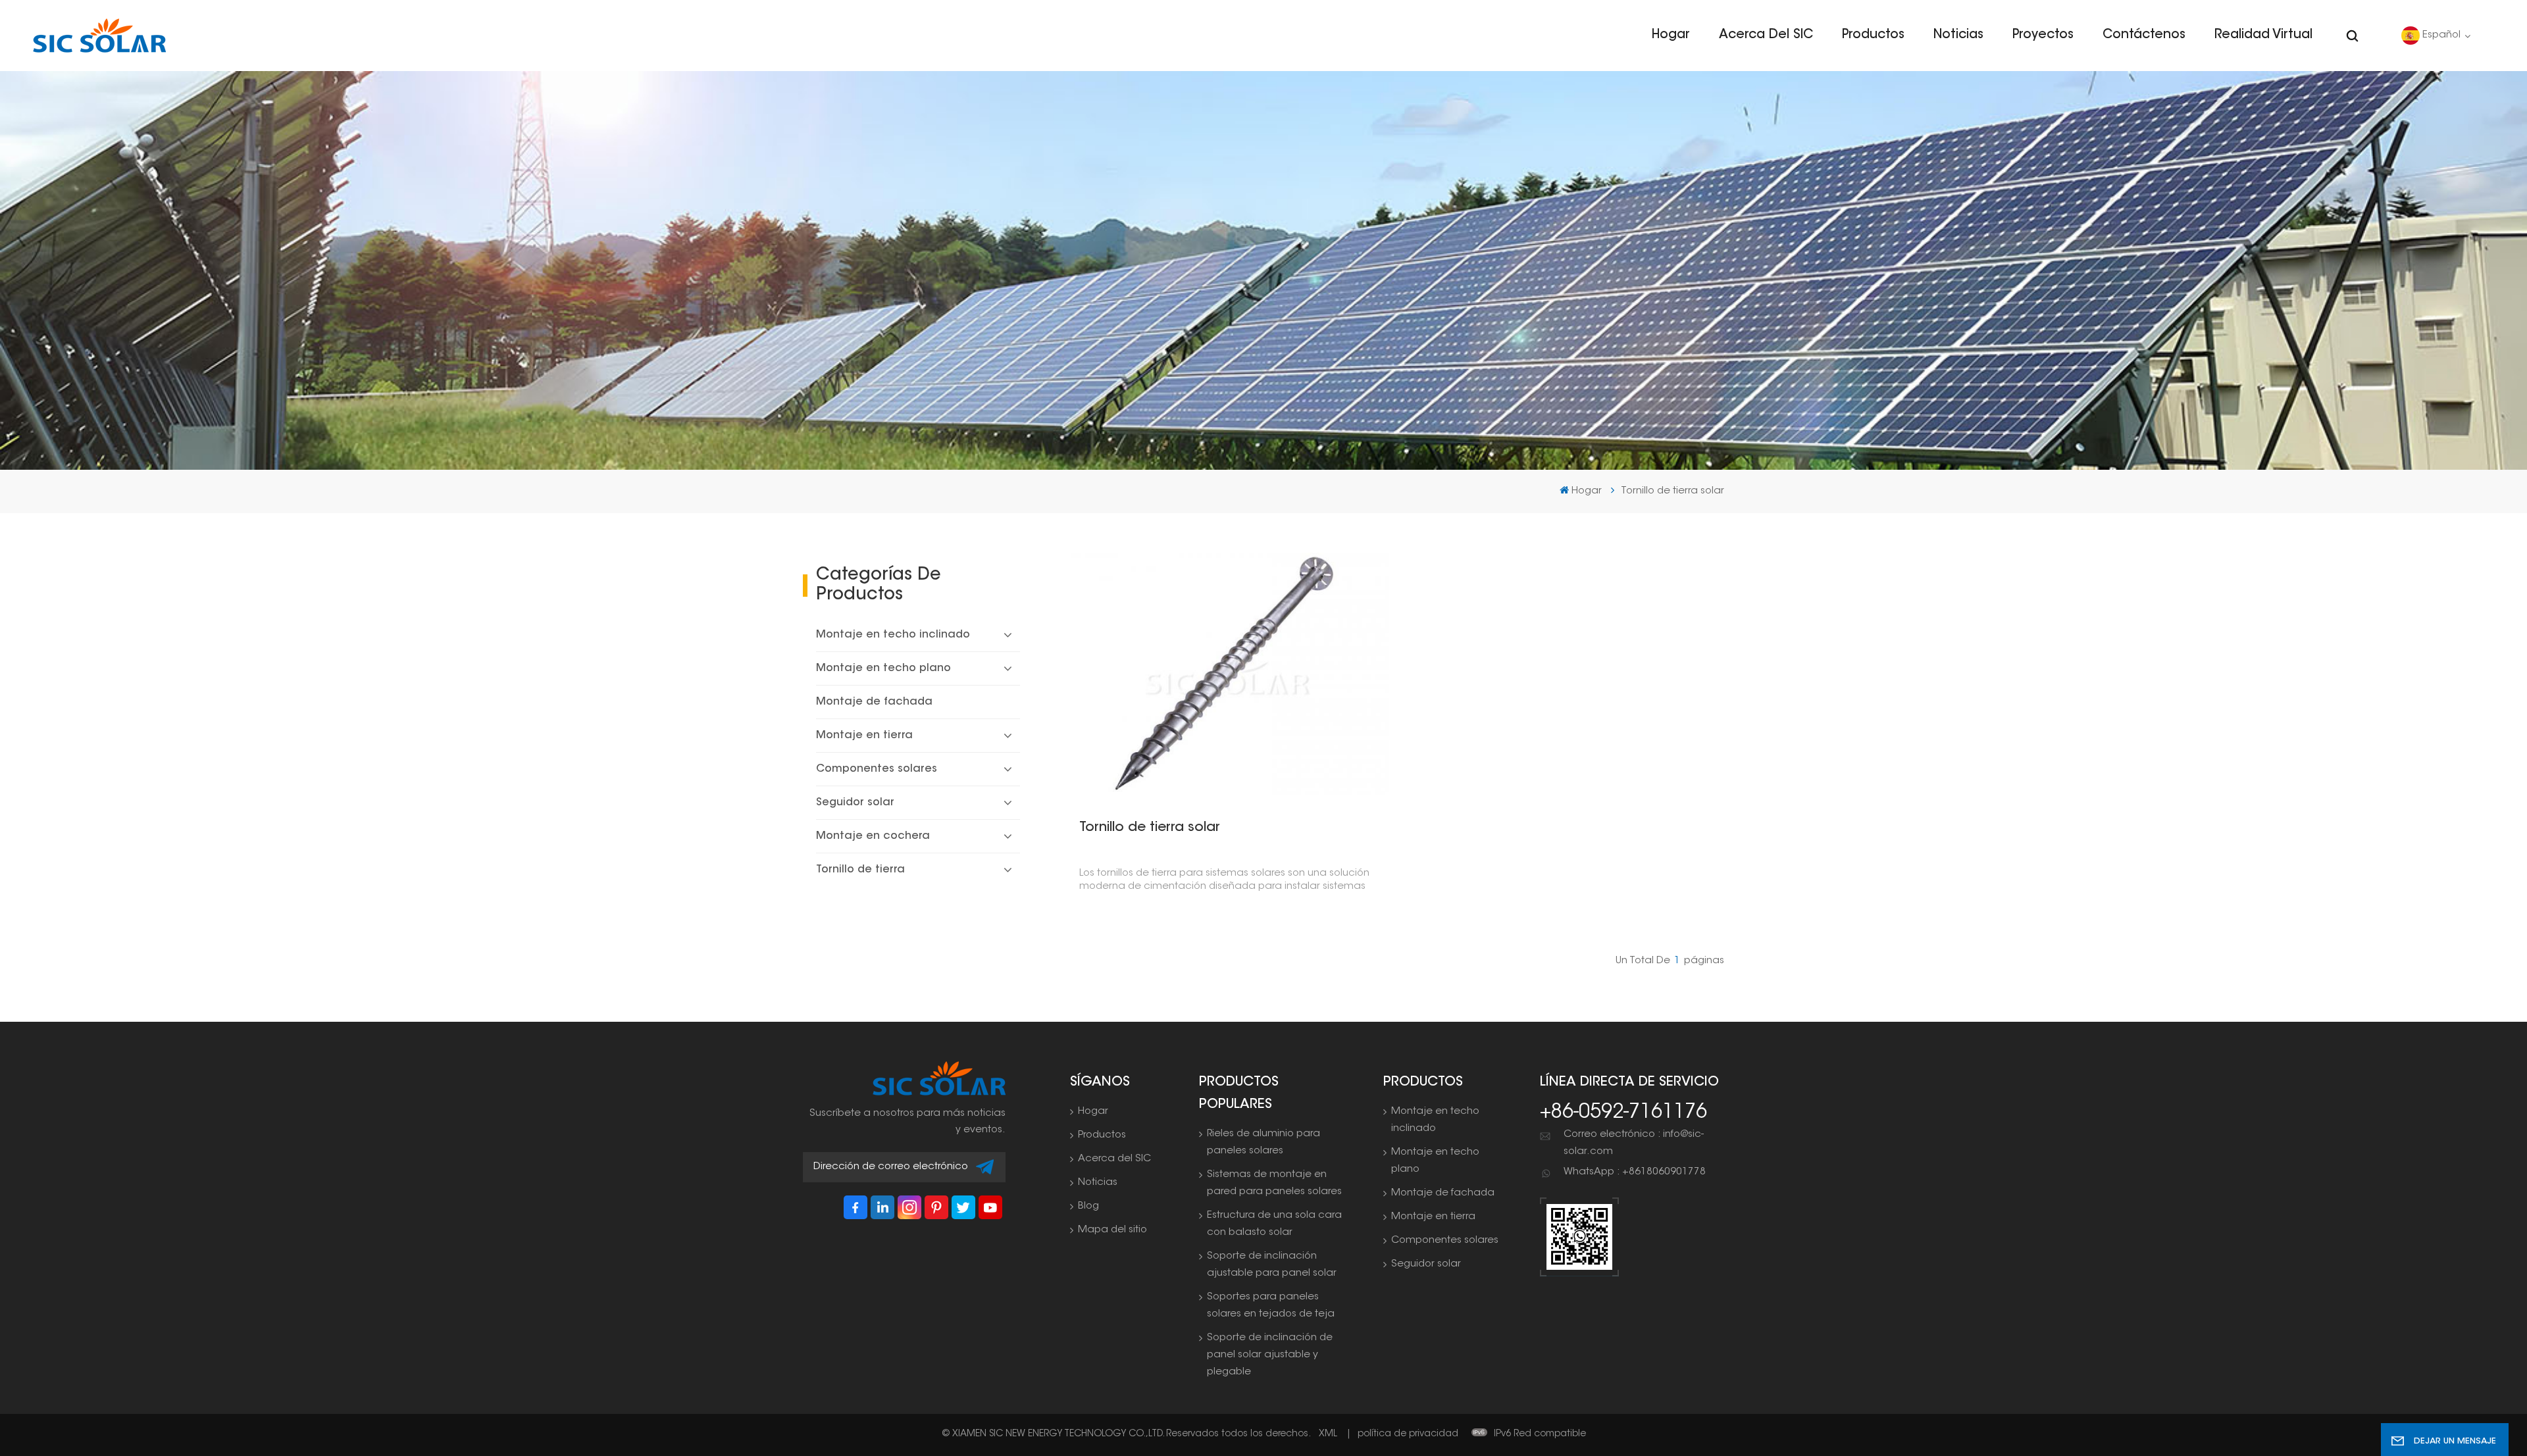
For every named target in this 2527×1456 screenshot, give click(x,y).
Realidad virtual (2263, 35)
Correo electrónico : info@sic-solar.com (1634, 1143)
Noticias (1958, 35)
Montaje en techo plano (883, 668)
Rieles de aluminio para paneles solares (1263, 1142)
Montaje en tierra (864, 736)
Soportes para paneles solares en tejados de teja (1271, 1306)
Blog (1088, 1206)
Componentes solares (877, 769)
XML (1328, 1434)
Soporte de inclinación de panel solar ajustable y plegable (1270, 1355)
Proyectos (2043, 35)
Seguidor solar (855, 803)
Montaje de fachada (874, 702)
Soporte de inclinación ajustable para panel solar (1272, 1265)
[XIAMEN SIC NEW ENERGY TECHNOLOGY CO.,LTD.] (99, 36)
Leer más (1223, 673)
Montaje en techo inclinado (893, 635)
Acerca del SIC (1766, 35)
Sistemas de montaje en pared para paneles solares (1274, 1183)
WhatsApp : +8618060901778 (1635, 1172)
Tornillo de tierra (860, 870)
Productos (1873, 35)
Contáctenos (2144, 35)
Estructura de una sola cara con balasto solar (1274, 1224)
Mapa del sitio (1112, 1230)
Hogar (1671, 35)
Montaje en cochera (873, 836)
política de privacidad (1408, 1434)
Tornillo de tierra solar (1150, 828)
